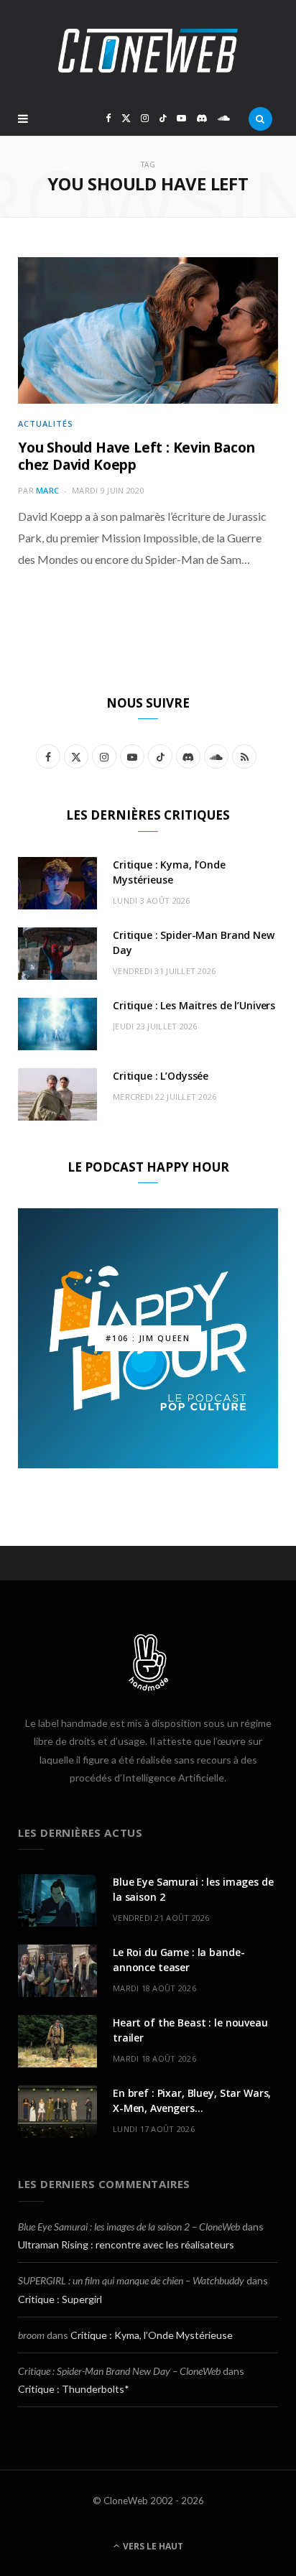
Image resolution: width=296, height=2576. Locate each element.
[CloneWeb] (148, 51)
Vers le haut (152, 2546)
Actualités (46, 423)
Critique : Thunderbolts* (74, 2389)
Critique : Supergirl (60, 2299)
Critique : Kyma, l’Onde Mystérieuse (152, 2335)
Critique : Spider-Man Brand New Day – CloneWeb (119, 2371)
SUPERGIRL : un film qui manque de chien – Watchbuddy (131, 2280)
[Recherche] (260, 119)
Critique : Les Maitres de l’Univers (194, 1005)
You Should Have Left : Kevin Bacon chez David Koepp (137, 456)
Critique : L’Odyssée (161, 1076)
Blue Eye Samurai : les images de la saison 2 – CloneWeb (129, 2227)
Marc (47, 490)
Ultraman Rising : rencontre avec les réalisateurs (126, 2244)
